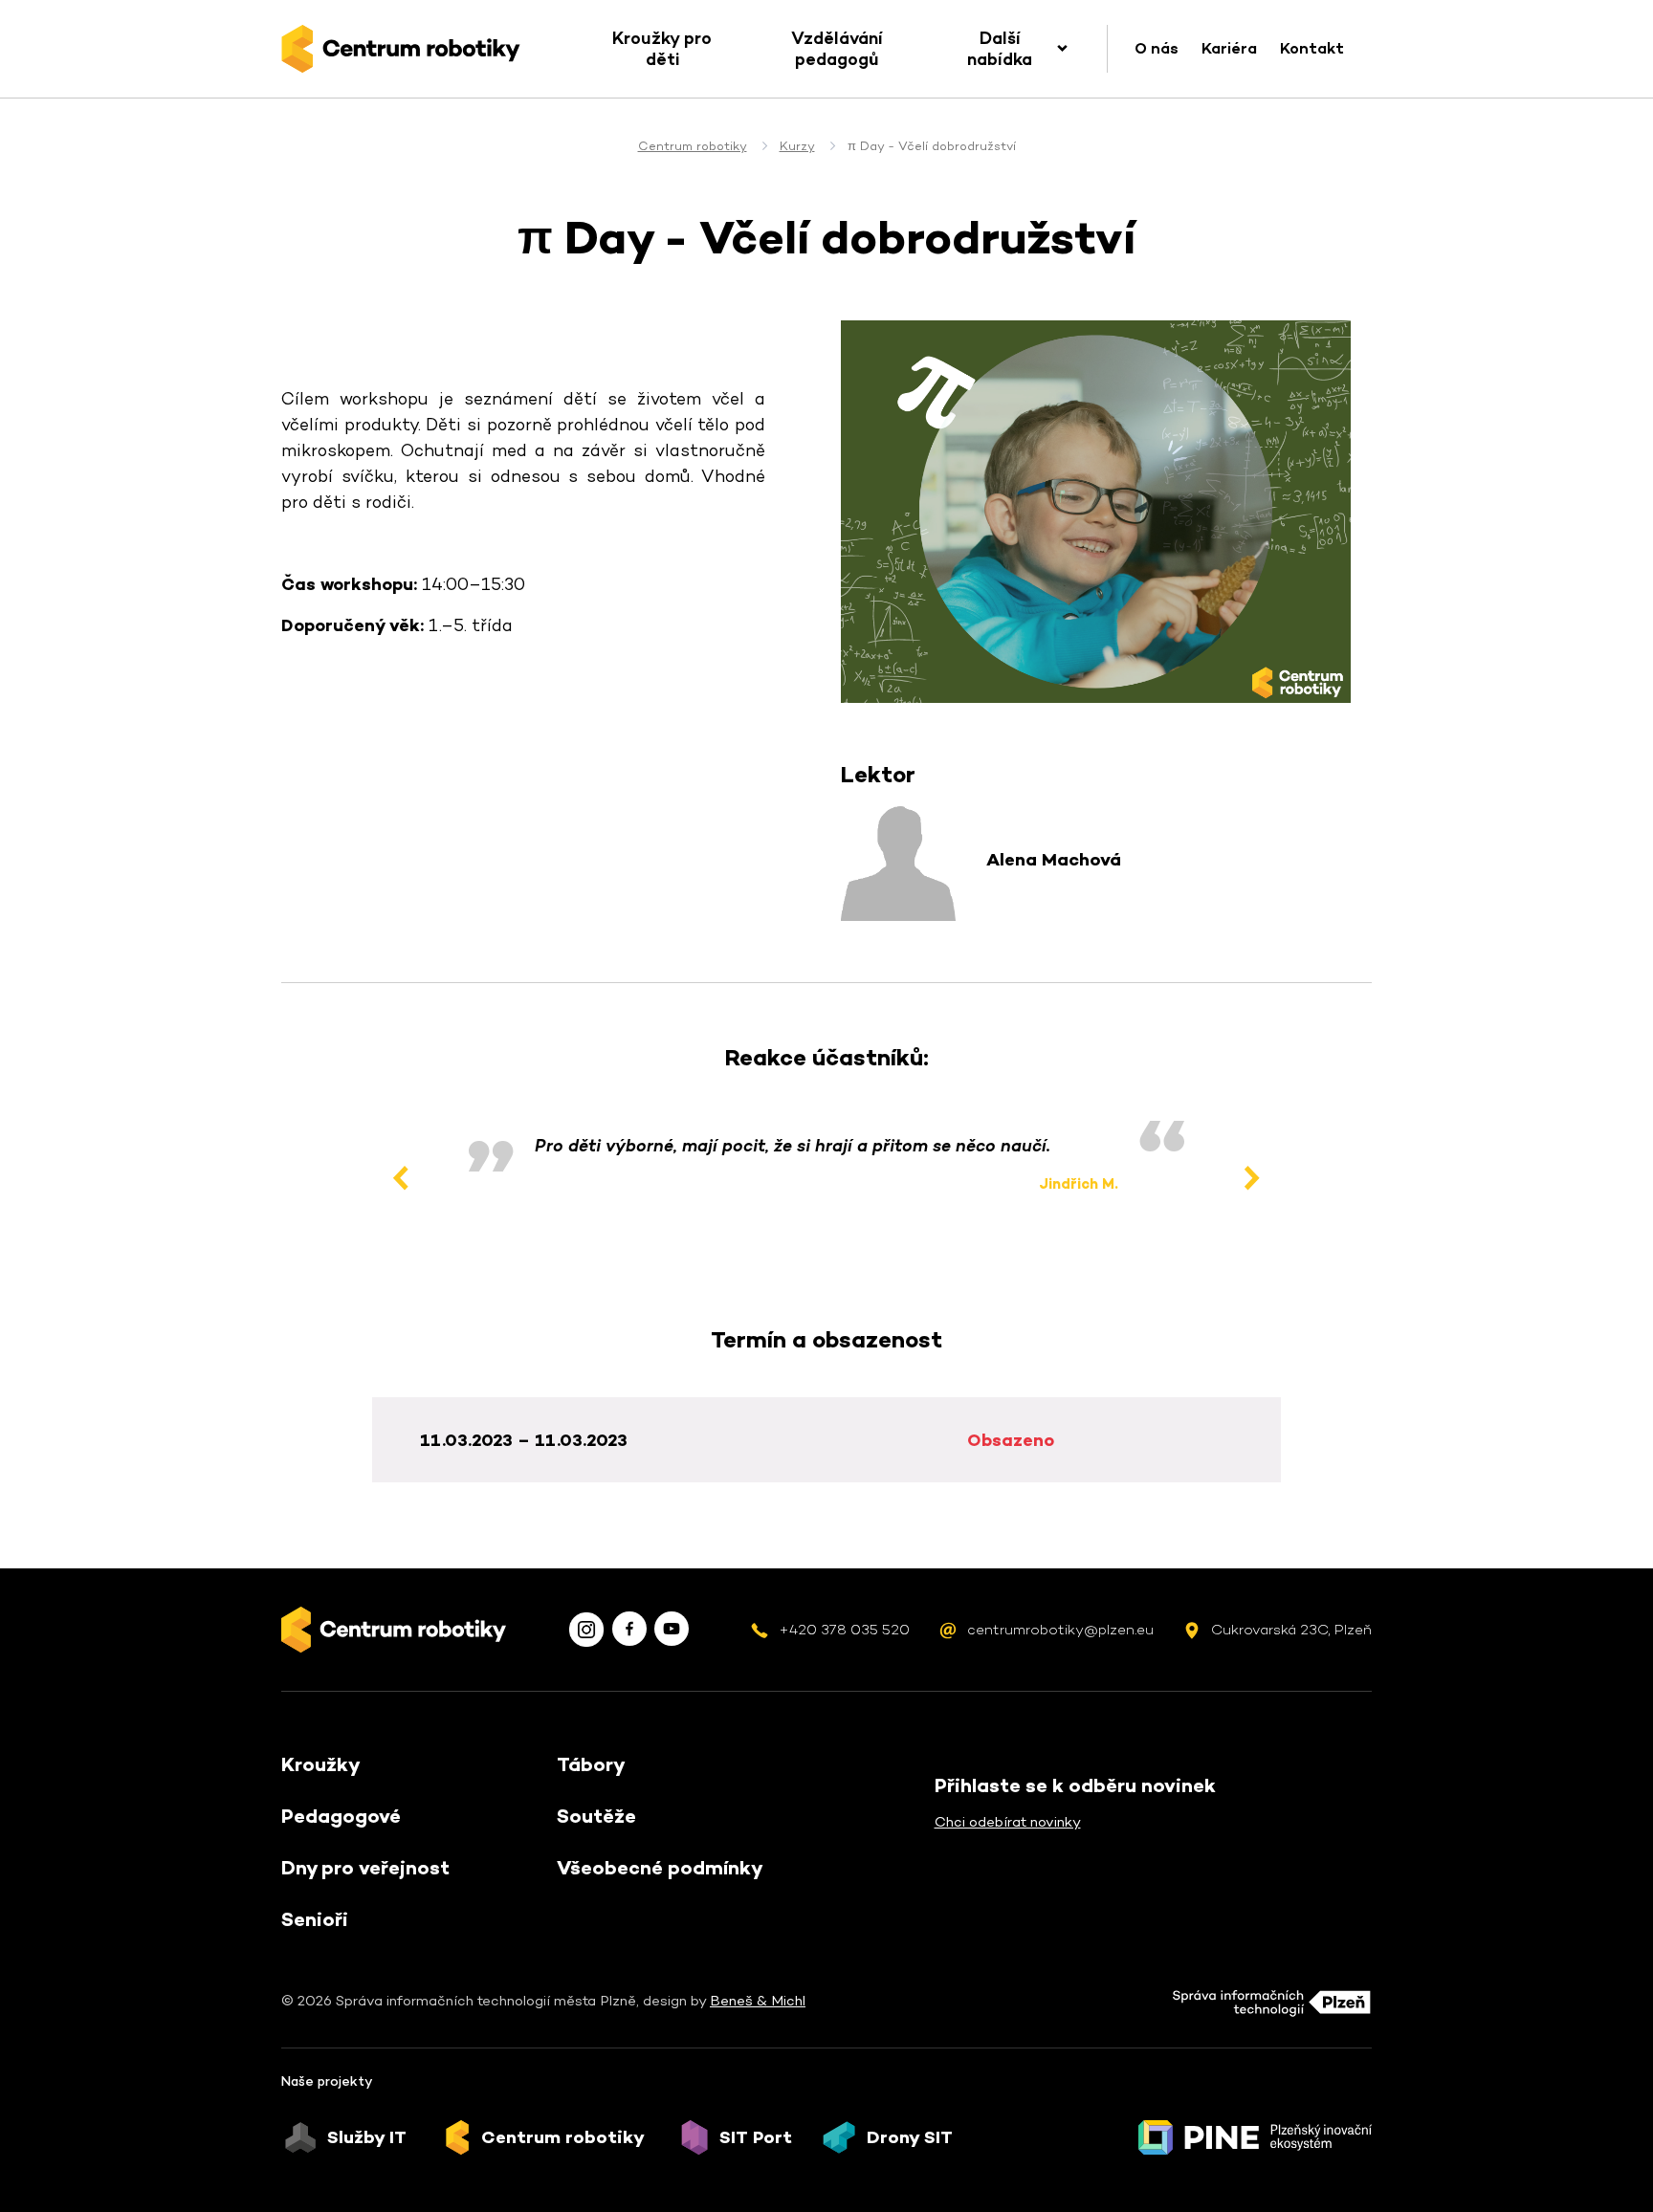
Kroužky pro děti (662, 48)
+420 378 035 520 (844, 1629)
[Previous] (401, 1178)
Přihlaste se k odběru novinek (1075, 1785)
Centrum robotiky (693, 146)
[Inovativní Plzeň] (1255, 2137)
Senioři (315, 1919)
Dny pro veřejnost (365, 1868)
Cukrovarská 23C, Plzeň (1291, 1629)
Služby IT (367, 2137)
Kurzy (797, 146)
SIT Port (756, 2137)
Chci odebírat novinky (1008, 1821)
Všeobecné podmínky (660, 1868)
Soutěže (596, 1816)
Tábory (591, 1764)
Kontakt (1312, 48)
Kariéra (1229, 48)
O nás (1157, 48)
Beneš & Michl (758, 2000)
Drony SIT (910, 2137)
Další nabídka (1000, 48)
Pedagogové (341, 1816)
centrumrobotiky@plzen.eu (1060, 1629)
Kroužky (321, 1764)
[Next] (1252, 1178)
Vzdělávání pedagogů (837, 48)
